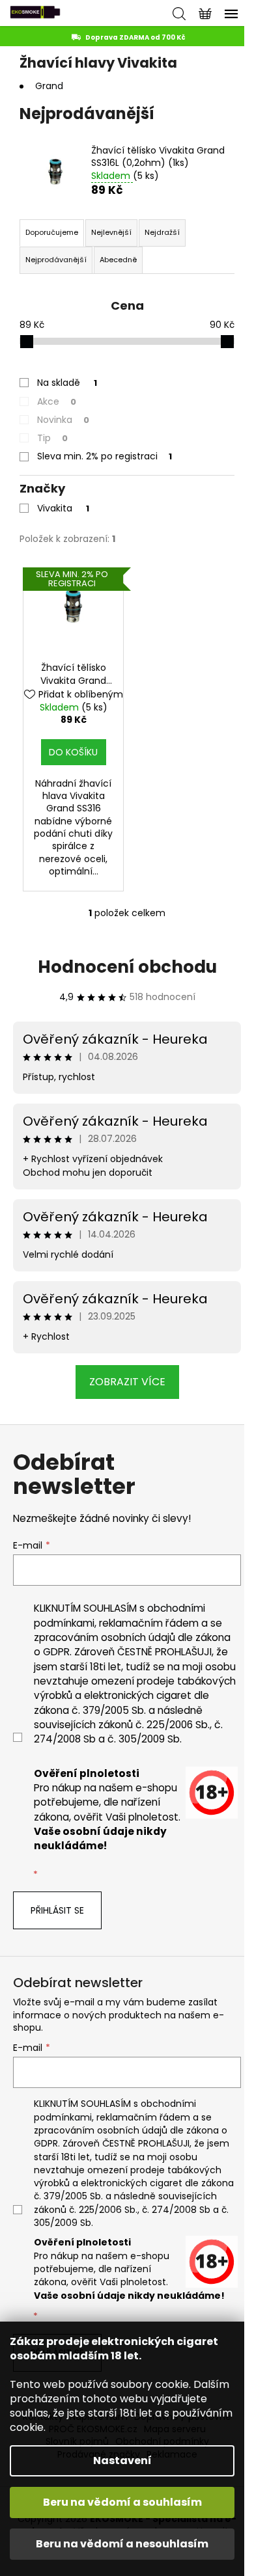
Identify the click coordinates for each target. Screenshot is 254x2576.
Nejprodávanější (56, 260)
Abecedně (118, 260)
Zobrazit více (127, 1382)
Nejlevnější (111, 232)
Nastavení (122, 2461)
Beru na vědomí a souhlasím (122, 2502)
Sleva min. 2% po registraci (105, 456)
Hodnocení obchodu (127, 967)
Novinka (63, 420)
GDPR (56, 1652)
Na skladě (67, 383)
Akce (57, 401)
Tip (52, 438)
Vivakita (63, 508)
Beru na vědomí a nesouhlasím (122, 2544)
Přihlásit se (57, 1910)
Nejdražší (162, 232)
